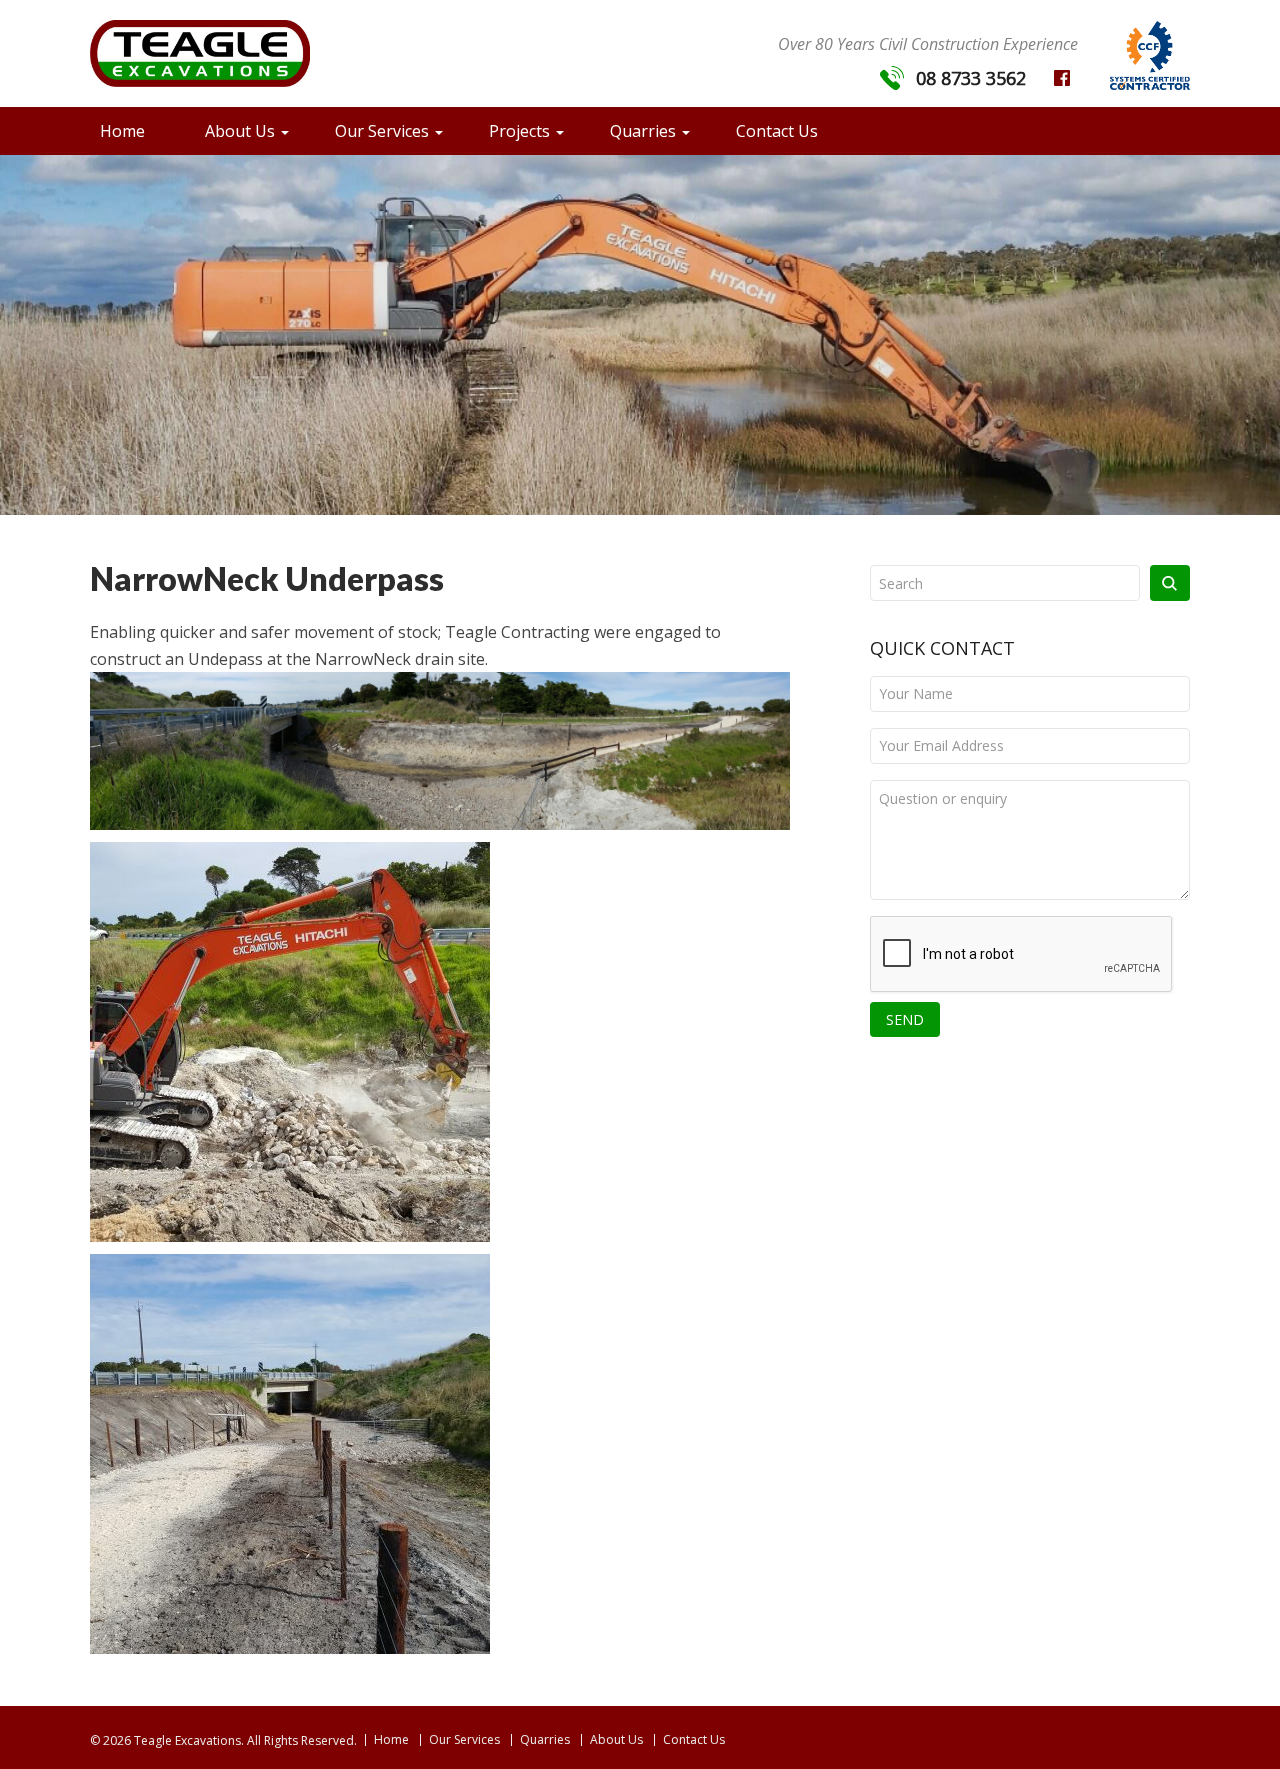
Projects (519, 131)
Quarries (643, 131)
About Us (240, 131)
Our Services (382, 131)
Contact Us (777, 131)
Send (905, 1019)
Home (122, 131)
